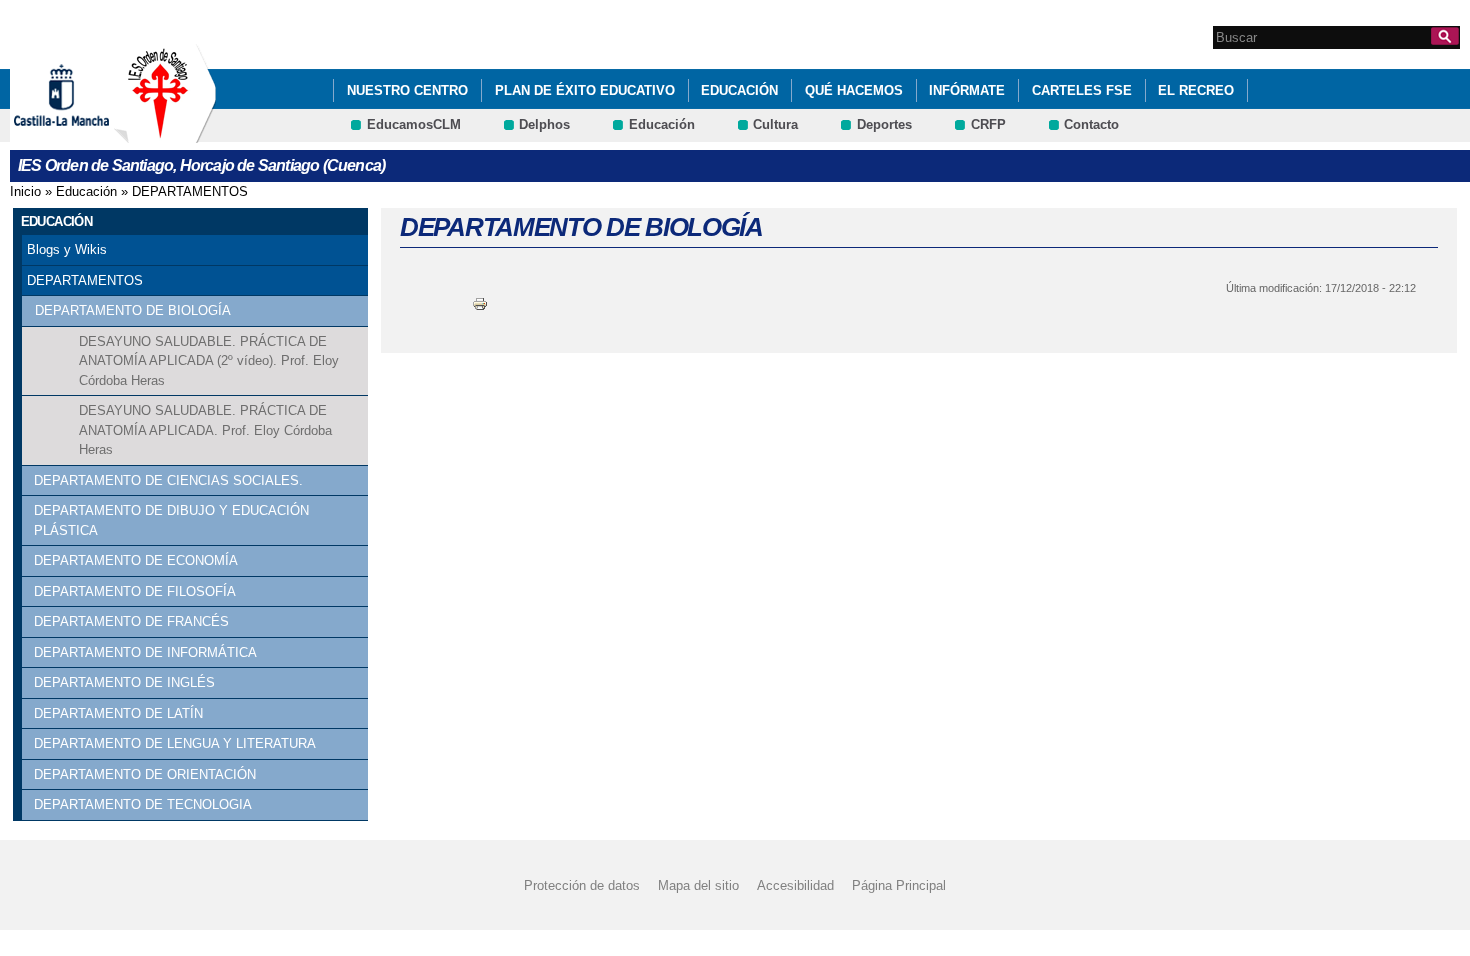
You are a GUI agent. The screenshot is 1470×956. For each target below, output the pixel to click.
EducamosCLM (414, 124)
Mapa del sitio (698, 885)
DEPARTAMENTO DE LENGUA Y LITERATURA (175, 743)
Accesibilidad (795, 885)
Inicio (25, 191)
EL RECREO (1196, 90)
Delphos (544, 124)
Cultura (775, 124)
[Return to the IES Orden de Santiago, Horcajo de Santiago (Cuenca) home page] (165, 133)
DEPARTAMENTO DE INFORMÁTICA (145, 652)
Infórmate (967, 90)
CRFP (988, 124)
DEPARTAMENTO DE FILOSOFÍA (135, 591)
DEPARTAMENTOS (190, 191)
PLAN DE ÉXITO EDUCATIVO (585, 90)
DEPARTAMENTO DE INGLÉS (124, 682)
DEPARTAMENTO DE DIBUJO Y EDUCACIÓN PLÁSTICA (171, 520)
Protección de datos (582, 885)
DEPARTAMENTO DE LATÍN (118, 713)
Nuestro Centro (407, 90)
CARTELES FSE (1082, 90)
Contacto (1091, 124)
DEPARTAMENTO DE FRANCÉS (131, 621)
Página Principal (899, 885)
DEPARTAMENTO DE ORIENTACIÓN (145, 774)
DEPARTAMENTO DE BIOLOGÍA (133, 310)
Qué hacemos (854, 90)
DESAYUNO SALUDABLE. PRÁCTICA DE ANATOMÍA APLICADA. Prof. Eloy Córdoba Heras (205, 430)
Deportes (884, 124)
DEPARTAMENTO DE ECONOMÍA (136, 560)
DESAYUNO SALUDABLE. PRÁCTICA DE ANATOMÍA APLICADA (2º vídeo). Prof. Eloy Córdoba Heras (209, 361)
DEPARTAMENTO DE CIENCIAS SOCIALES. (168, 480)
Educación (739, 90)
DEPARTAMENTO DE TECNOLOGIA (143, 804)
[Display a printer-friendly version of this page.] (480, 303)
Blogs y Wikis (67, 249)
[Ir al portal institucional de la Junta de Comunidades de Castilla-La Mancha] (86, 133)
